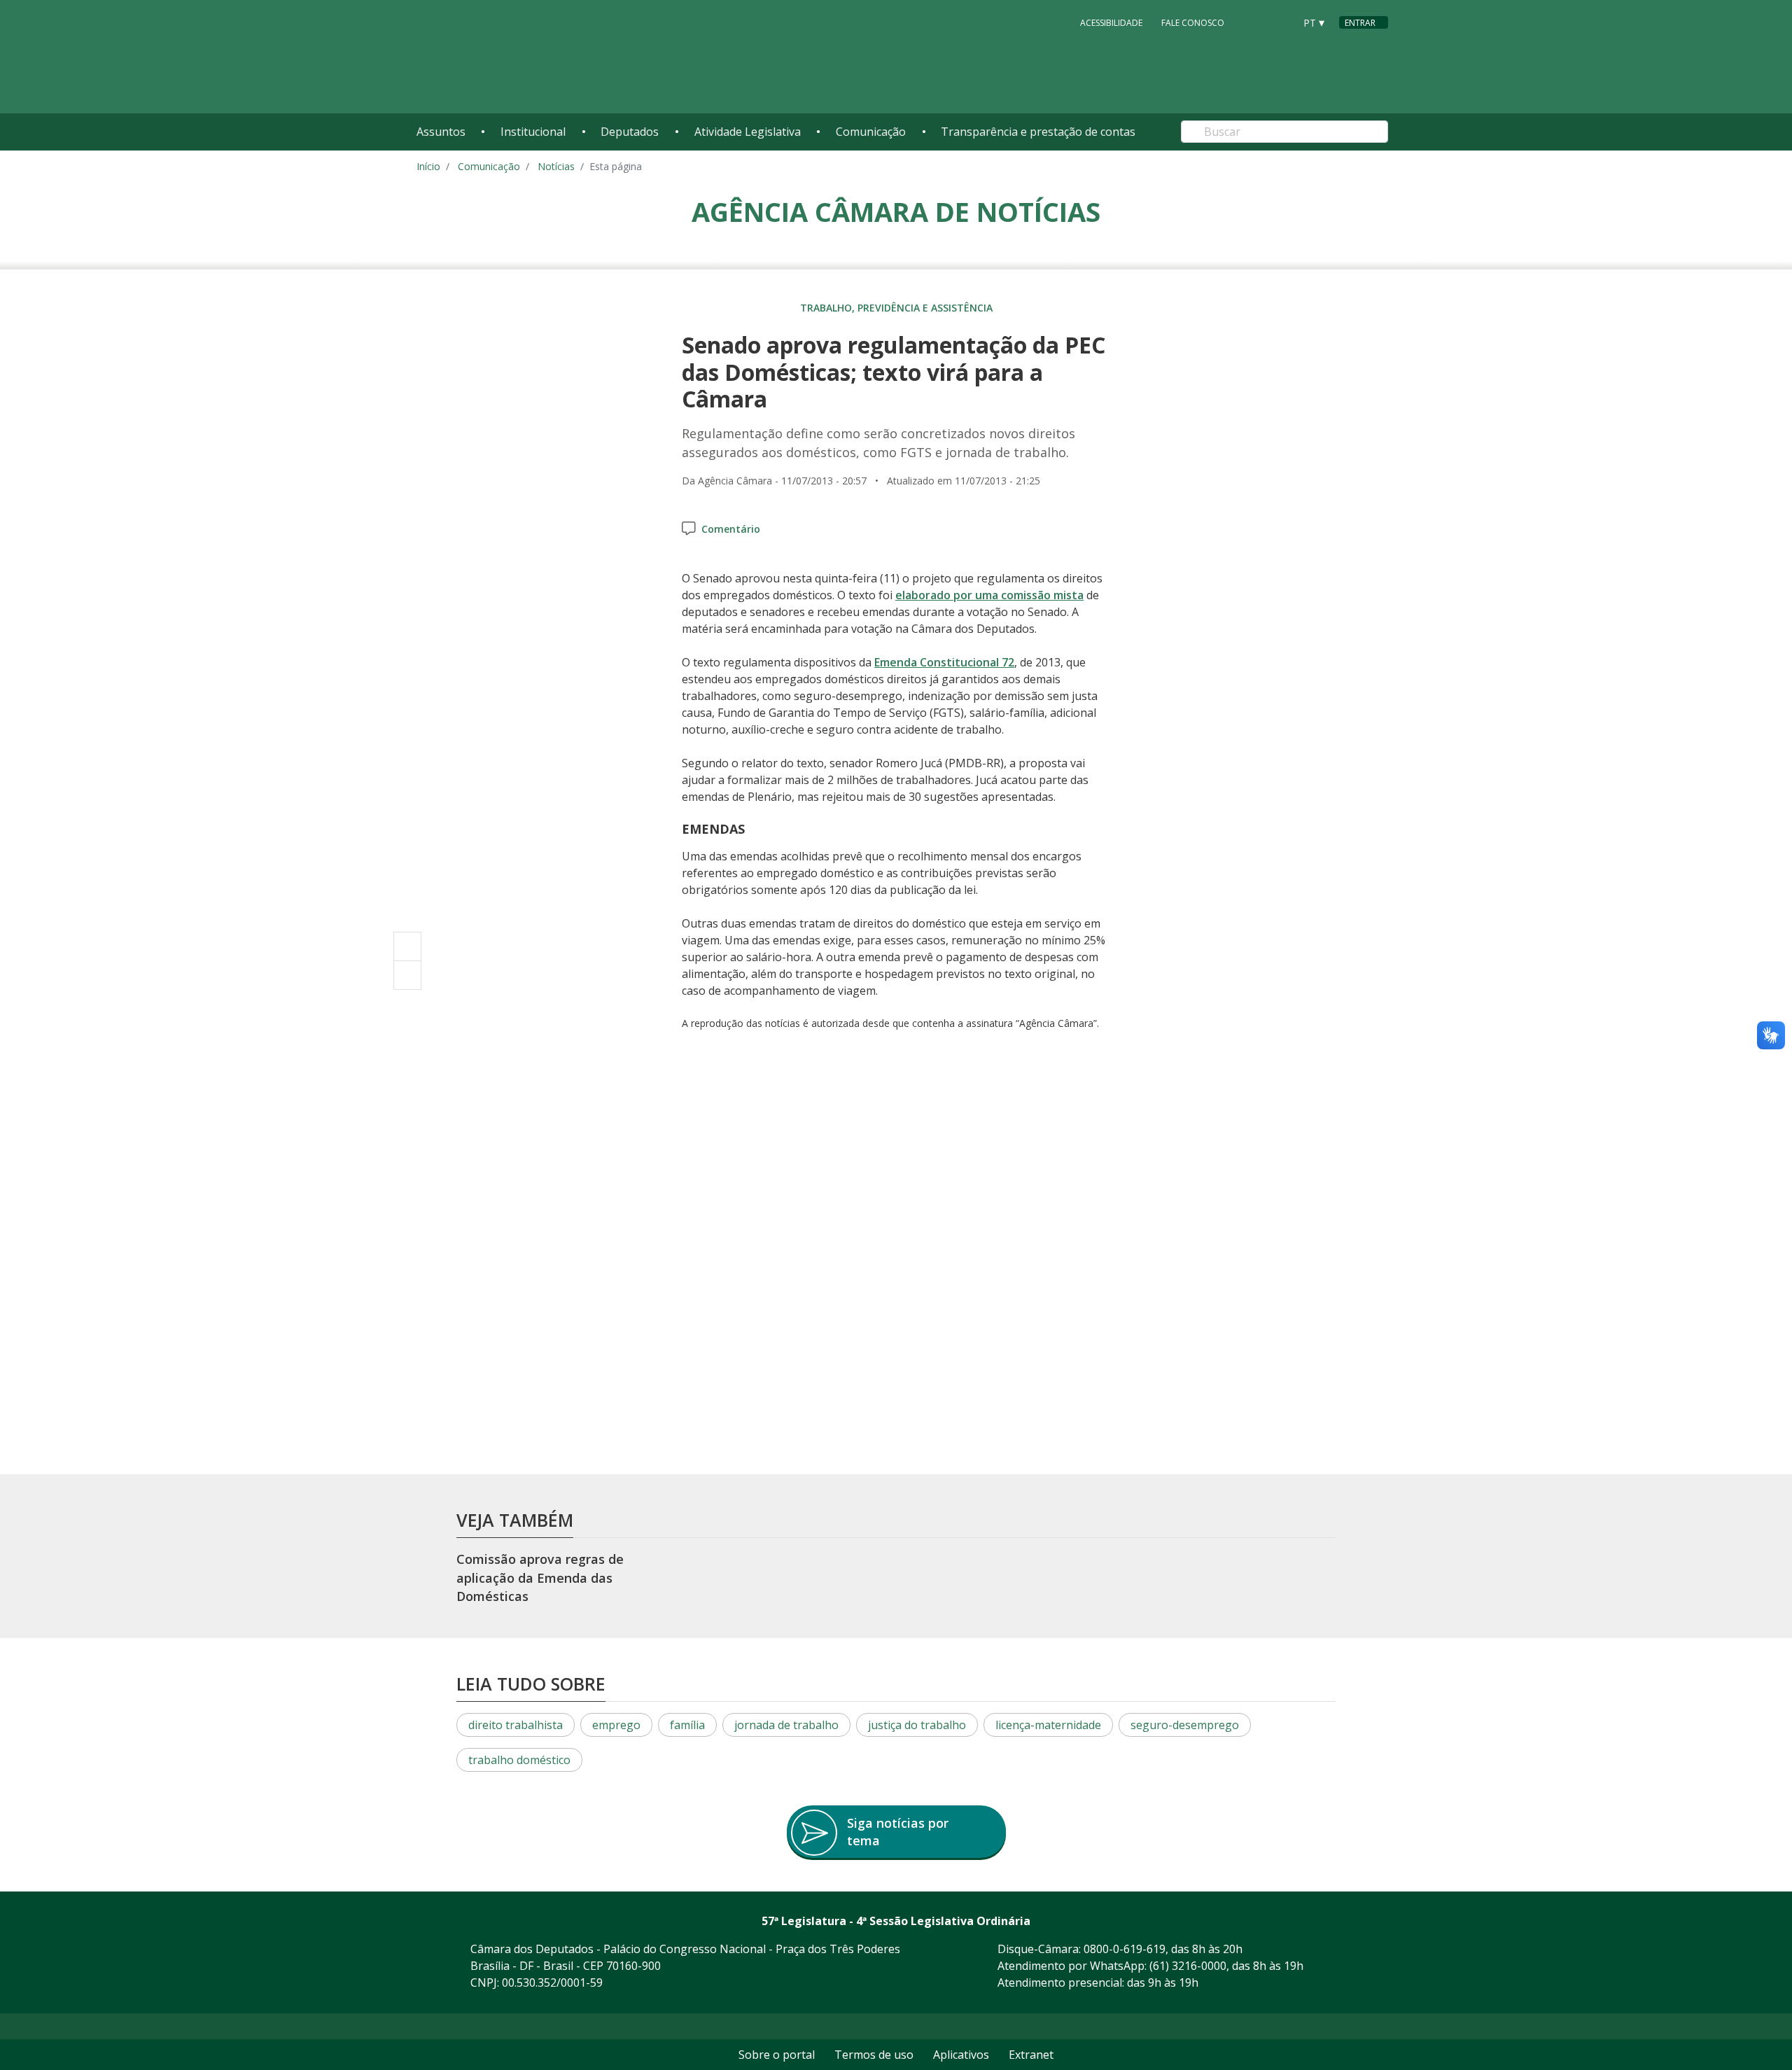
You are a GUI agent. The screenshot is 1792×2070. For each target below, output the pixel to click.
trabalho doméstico (519, 1760)
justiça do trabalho (917, 1725)
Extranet (1031, 2055)
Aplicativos (961, 2055)
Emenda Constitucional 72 (944, 662)
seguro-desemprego (1185, 1725)
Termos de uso (874, 2055)
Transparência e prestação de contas (1038, 132)
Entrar (1360, 23)
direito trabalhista (516, 1725)
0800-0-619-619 (1125, 1949)
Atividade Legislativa (748, 132)
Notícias (556, 166)
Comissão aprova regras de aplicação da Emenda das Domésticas (540, 1578)
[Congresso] (1252, 22)
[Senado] (1279, 22)
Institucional (533, 132)
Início (428, 166)
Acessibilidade (1111, 23)
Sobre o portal (777, 2055)
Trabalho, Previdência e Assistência (896, 308)
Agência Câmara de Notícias (896, 211)
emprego (616, 1725)
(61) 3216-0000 (1188, 1966)
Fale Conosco (1193, 23)
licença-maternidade (1048, 1725)
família (687, 1725)
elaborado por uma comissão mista (989, 595)
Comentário (731, 529)
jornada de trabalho (786, 1725)
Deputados (630, 132)
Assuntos (441, 132)
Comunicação (871, 132)
